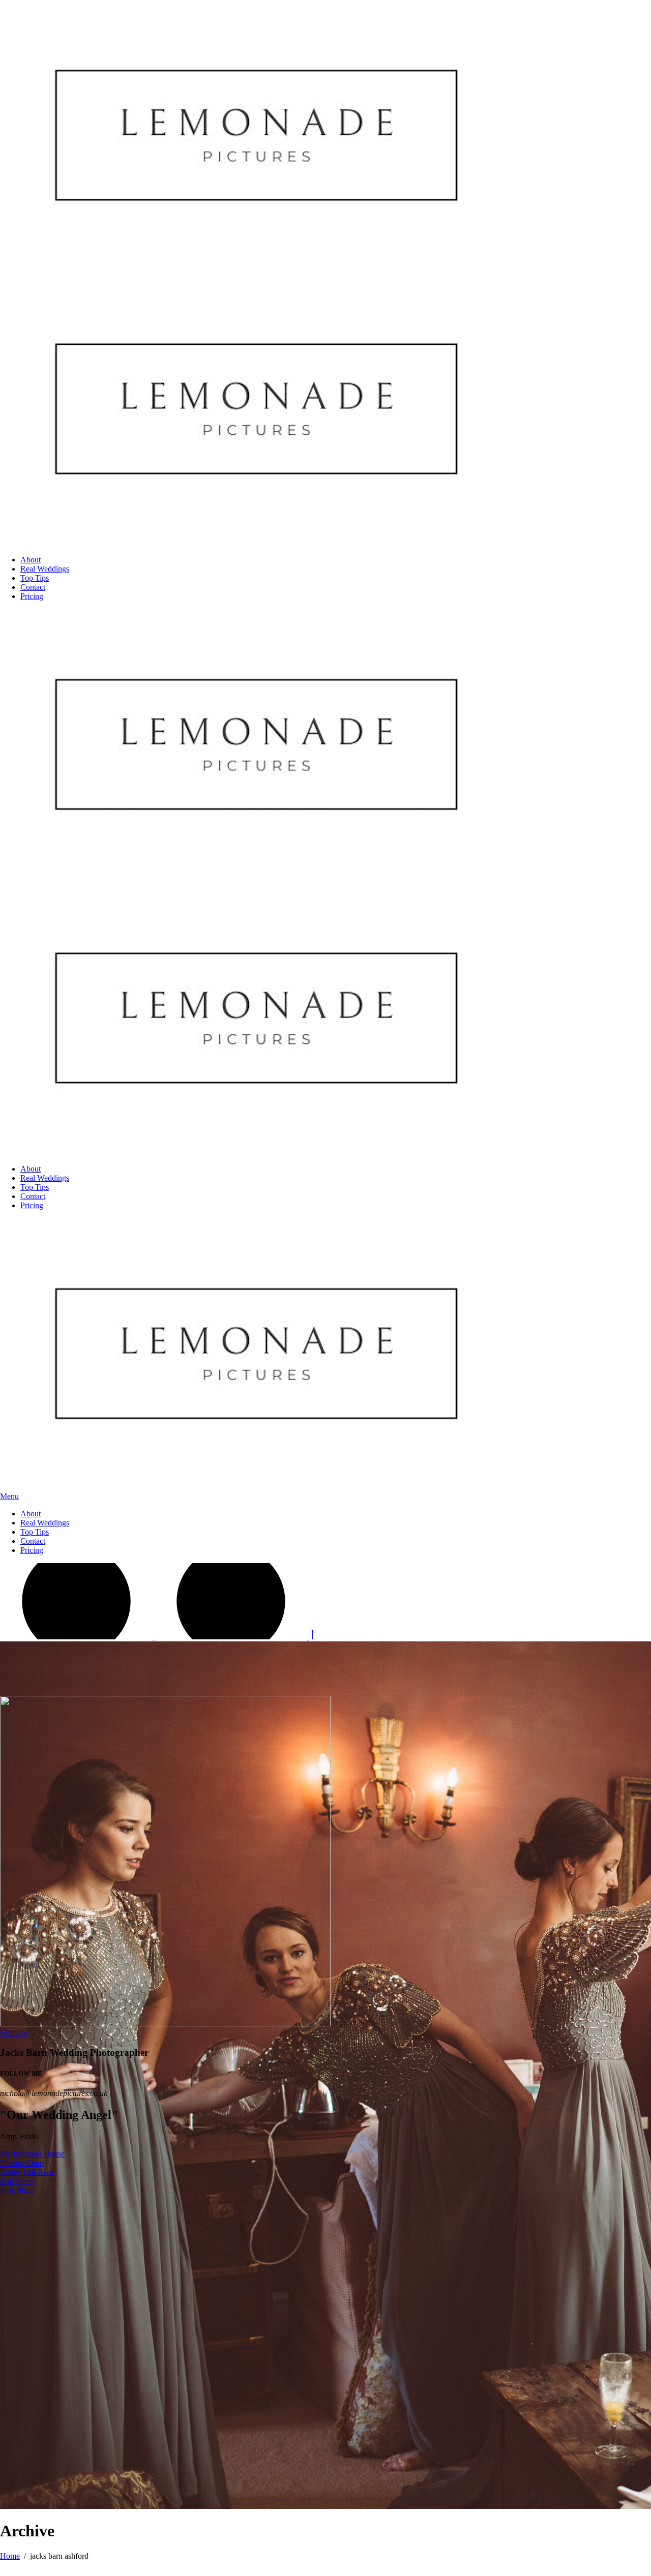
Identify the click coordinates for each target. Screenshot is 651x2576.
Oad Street (17, 2181)
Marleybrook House (32, 2154)
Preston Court (22, 2163)
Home (10, 2556)
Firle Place (17, 2190)
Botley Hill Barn (27, 2172)
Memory (14, 2033)
